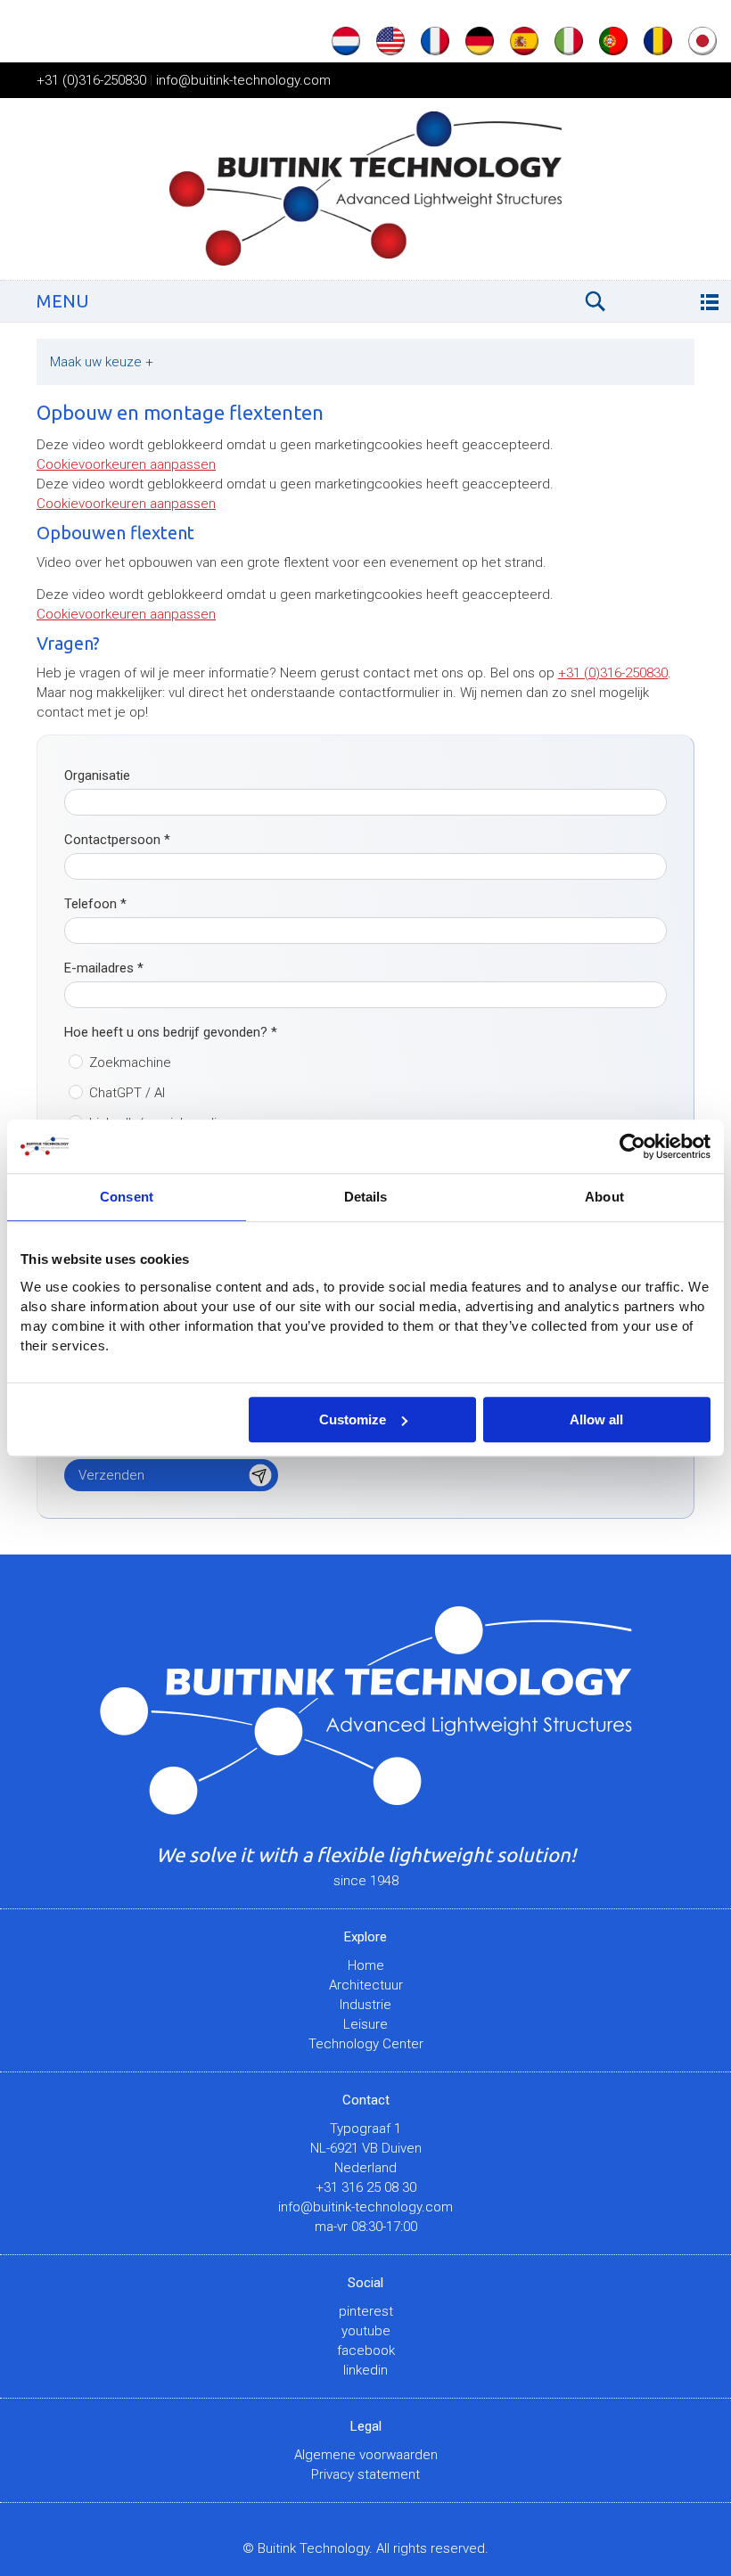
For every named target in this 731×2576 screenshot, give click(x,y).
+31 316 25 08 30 (366, 2187)
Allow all (596, 1419)
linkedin (365, 2370)
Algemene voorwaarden (366, 2455)
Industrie (365, 2005)
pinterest (366, 2311)
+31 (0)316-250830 (91, 80)
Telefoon (95, 904)
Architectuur (366, 1985)
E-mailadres (104, 968)
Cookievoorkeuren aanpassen (126, 464)
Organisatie (97, 775)
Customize (353, 1419)
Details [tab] (366, 1197)
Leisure (365, 2024)
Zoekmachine (130, 1062)
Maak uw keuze (102, 362)
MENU (63, 301)
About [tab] (604, 1197)
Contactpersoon (117, 840)
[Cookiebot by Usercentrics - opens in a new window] (632, 1146)
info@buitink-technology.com (243, 80)
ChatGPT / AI (127, 1093)
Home (366, 1965)
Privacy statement (365, 2474)
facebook (366, 2350)
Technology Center (366, 2044)
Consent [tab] (127, 1197)
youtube (366, 2331)
